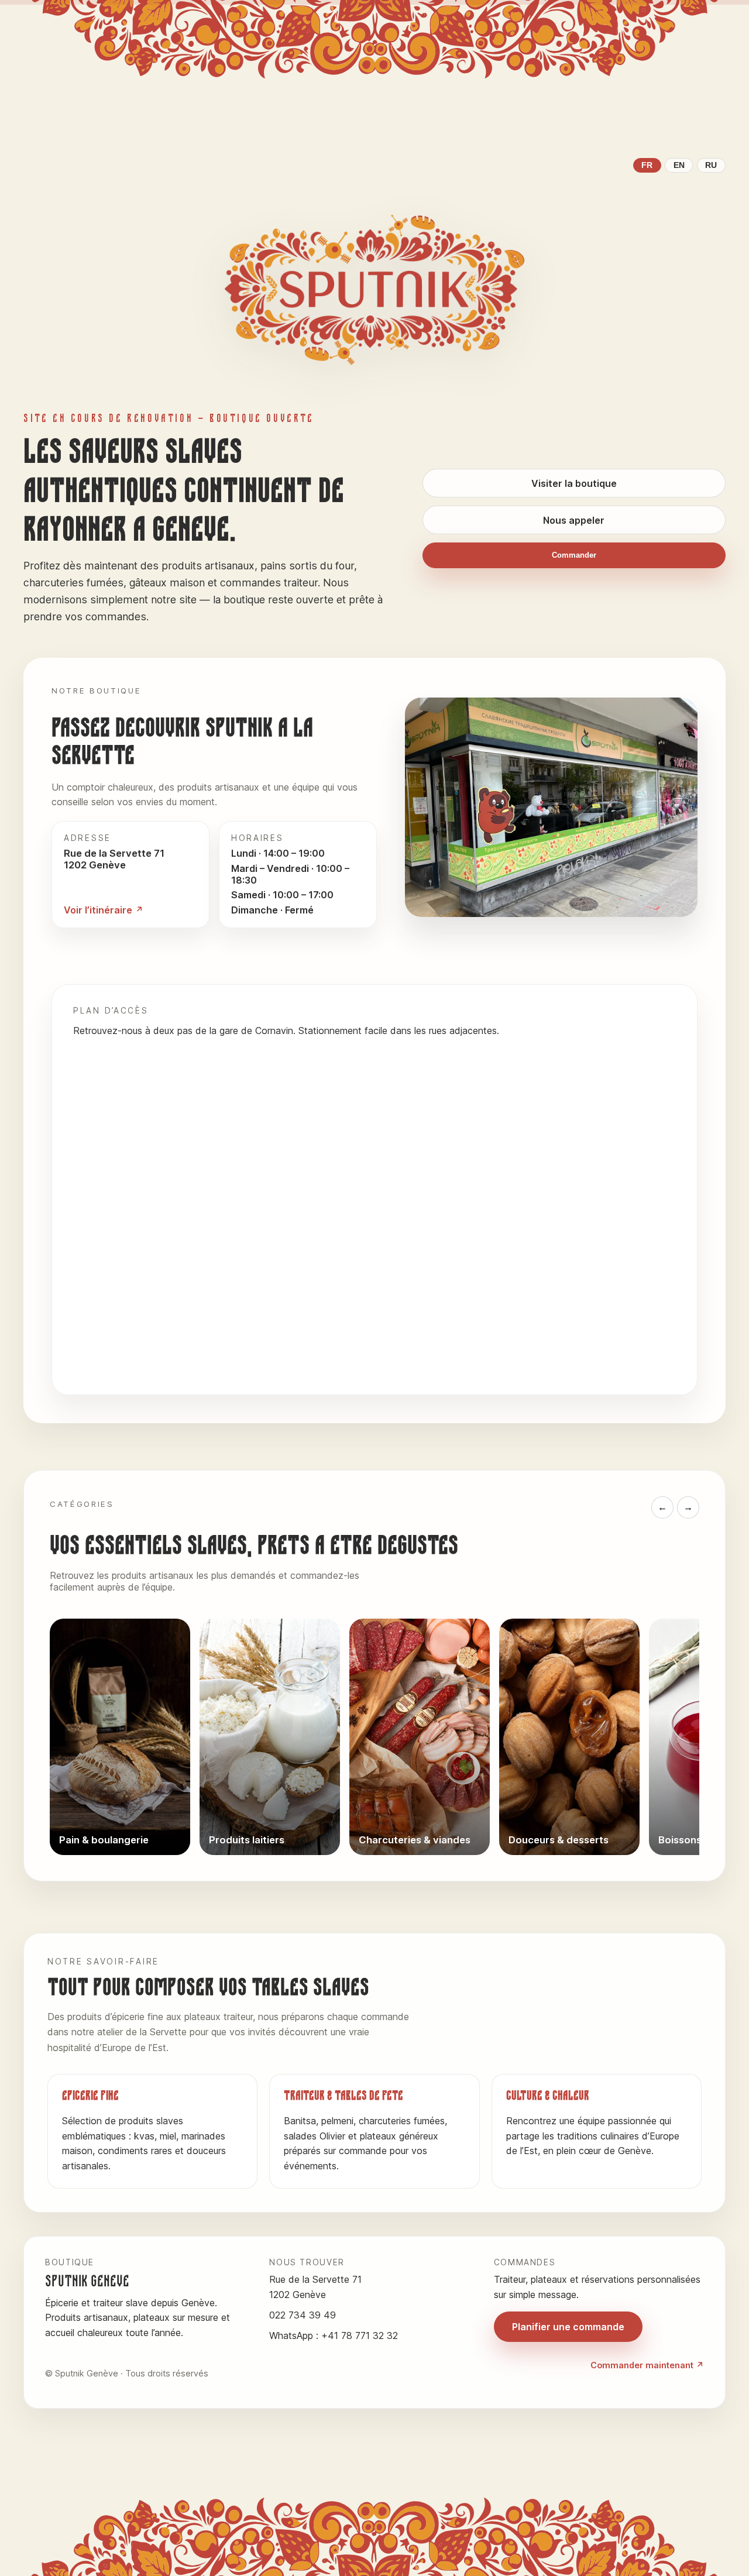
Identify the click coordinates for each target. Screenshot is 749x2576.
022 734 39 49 (303, 2315)
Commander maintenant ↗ (647, 2365)
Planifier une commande (568, 2327)
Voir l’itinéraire (98, 910)
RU (711, 165)
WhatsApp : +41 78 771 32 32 (334, 2335)
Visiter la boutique (574, 483)
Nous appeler (574, 520)
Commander (574, 555)
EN (679, 165)
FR (647, 165)
